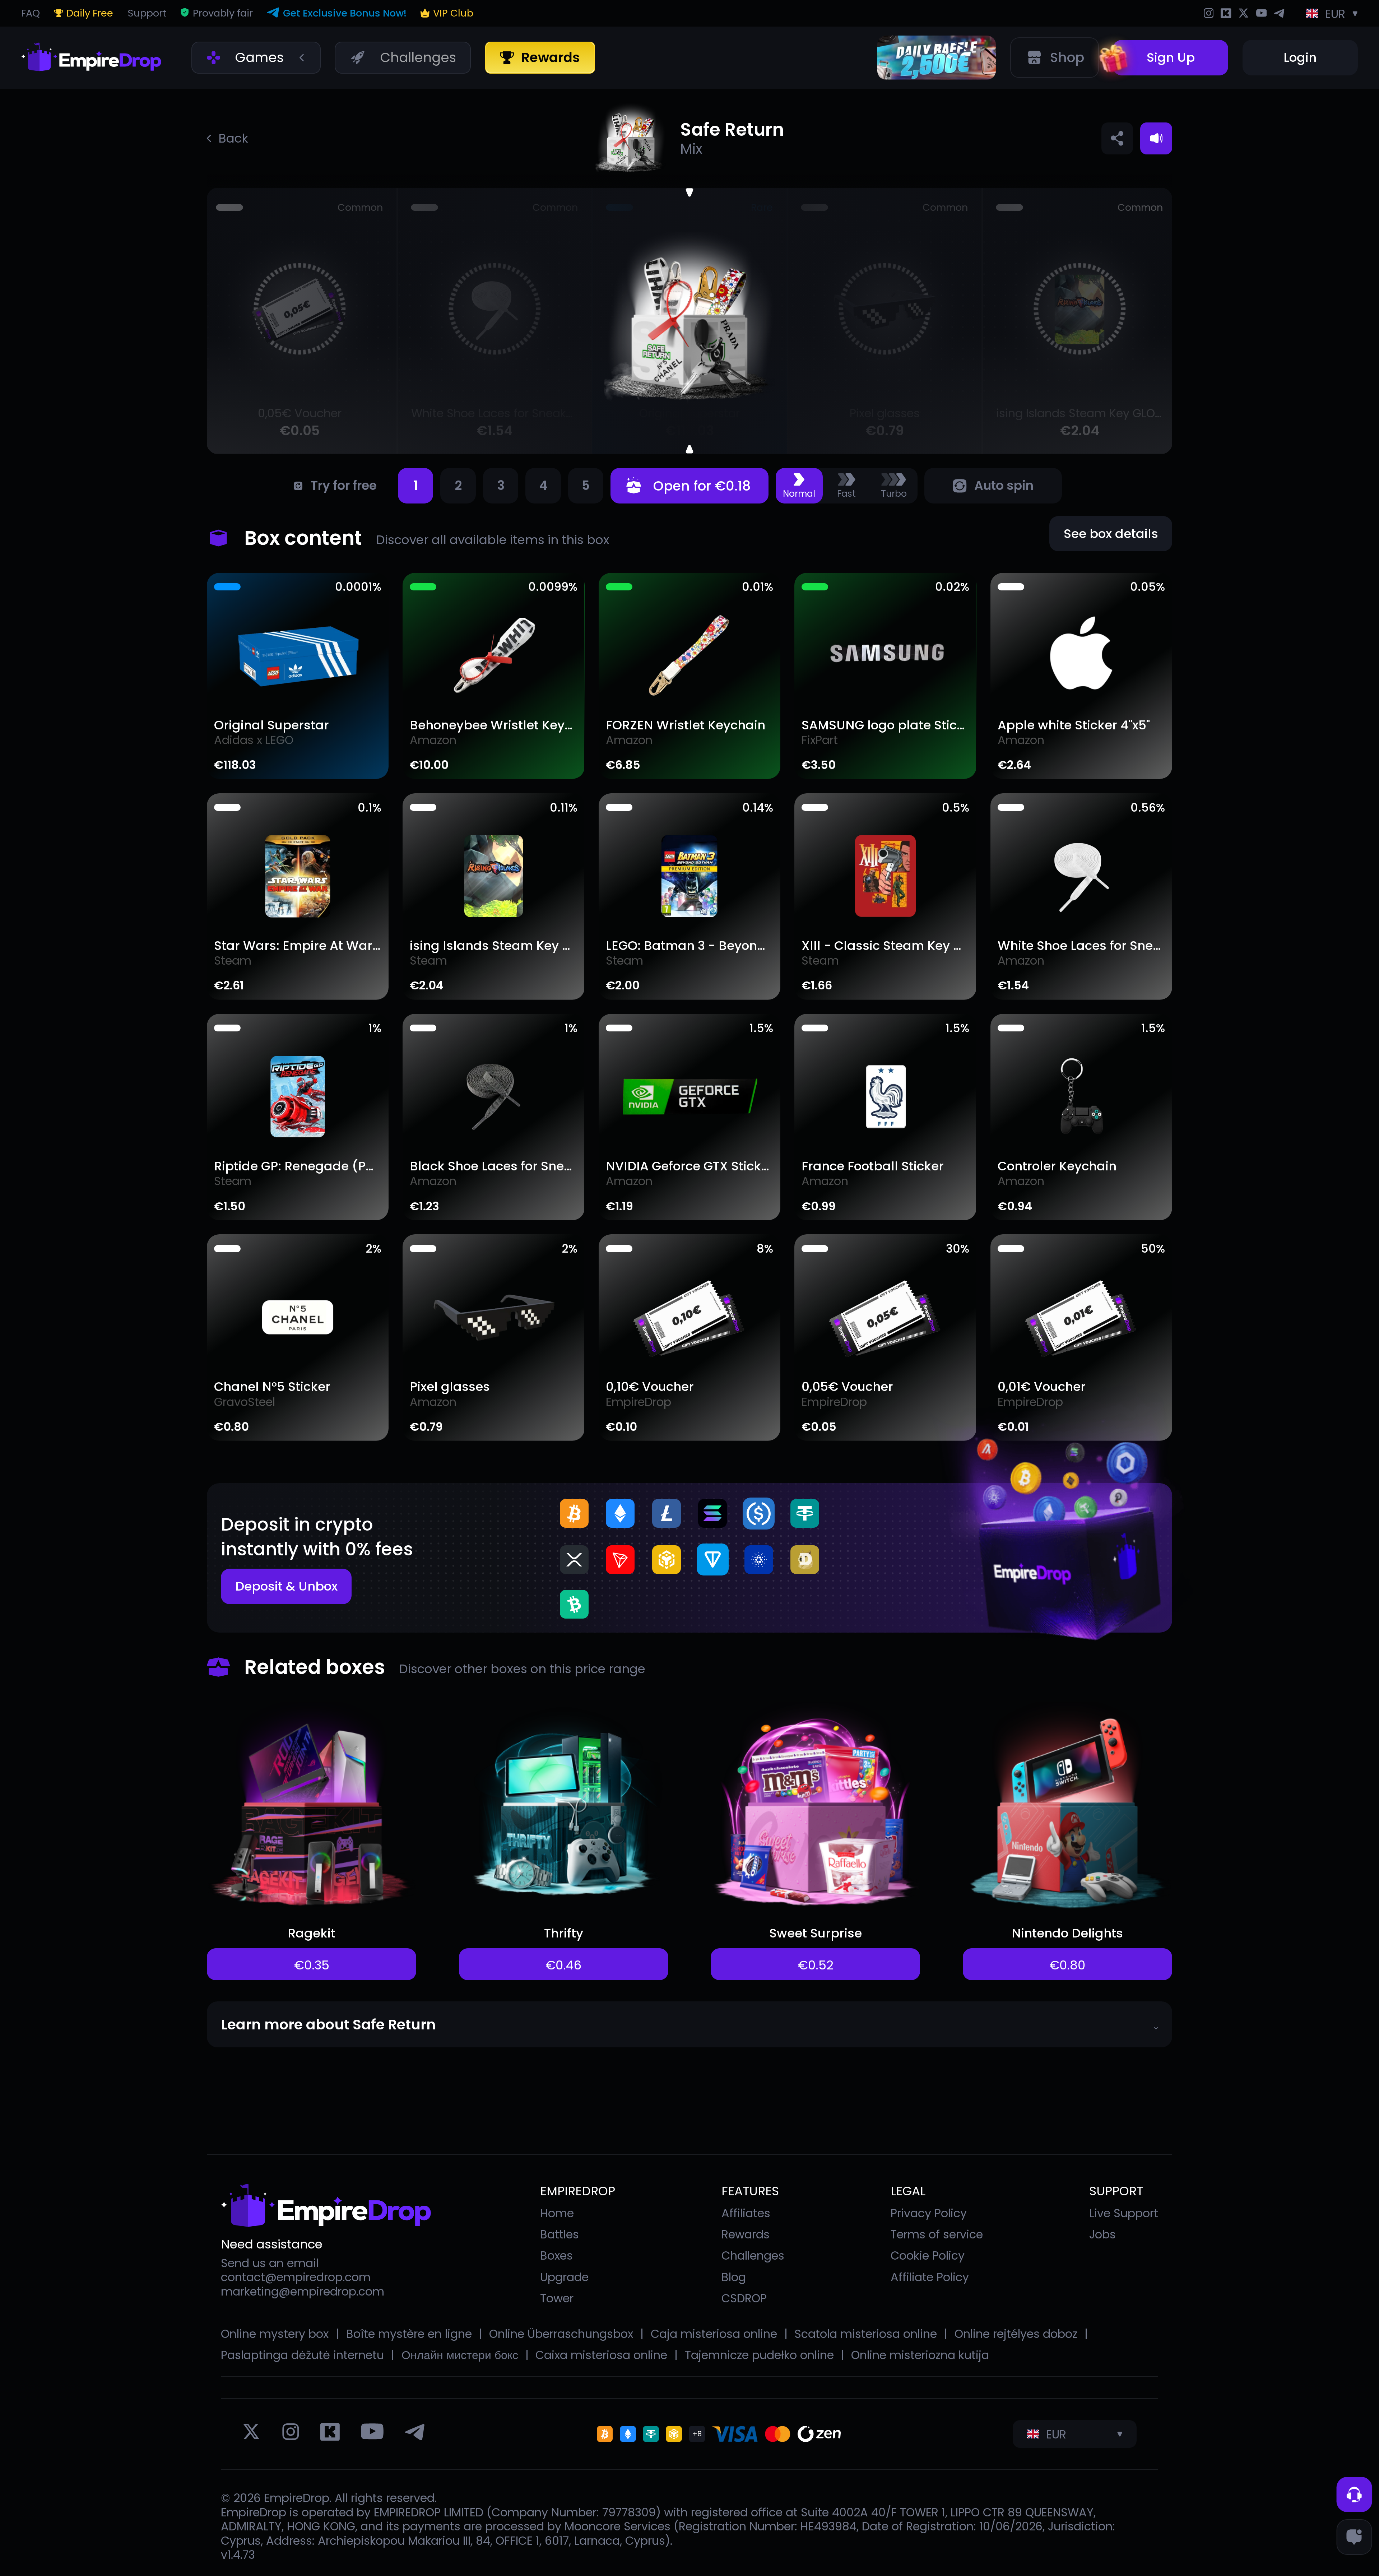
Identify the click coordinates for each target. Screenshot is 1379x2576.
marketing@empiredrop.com (303, 2292)
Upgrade (564, 2277)
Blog (734, 2277)
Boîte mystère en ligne (409, 2334)
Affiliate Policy (930, 2277)
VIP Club (453, 13)
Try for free (343, 486)
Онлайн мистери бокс (460, 2355)
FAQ (31, 13)
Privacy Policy (929, 2213)
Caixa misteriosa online (601, 2355)
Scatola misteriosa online (866, 2334)
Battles (560, 2234)
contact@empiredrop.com (296, 2277)
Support (147, 13)
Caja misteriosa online (714, 2334)
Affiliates (746, 2213)
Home (557, 2213)
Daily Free (90, 13)
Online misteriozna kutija (920, 2355)
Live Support (1124, 2213)
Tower (557, 2298)
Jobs (1102, 2234)
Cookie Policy (928, 2255)
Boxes (556, 2255)
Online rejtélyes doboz (1016, 2334)
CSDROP (744, 2298)
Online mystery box (275, 2334)
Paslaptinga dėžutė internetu (302, 2355)
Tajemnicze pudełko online (759, 2355)
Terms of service (937, 2234)
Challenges (753, 2255)
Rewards (746, 2234)
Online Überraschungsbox (561, 2334)
